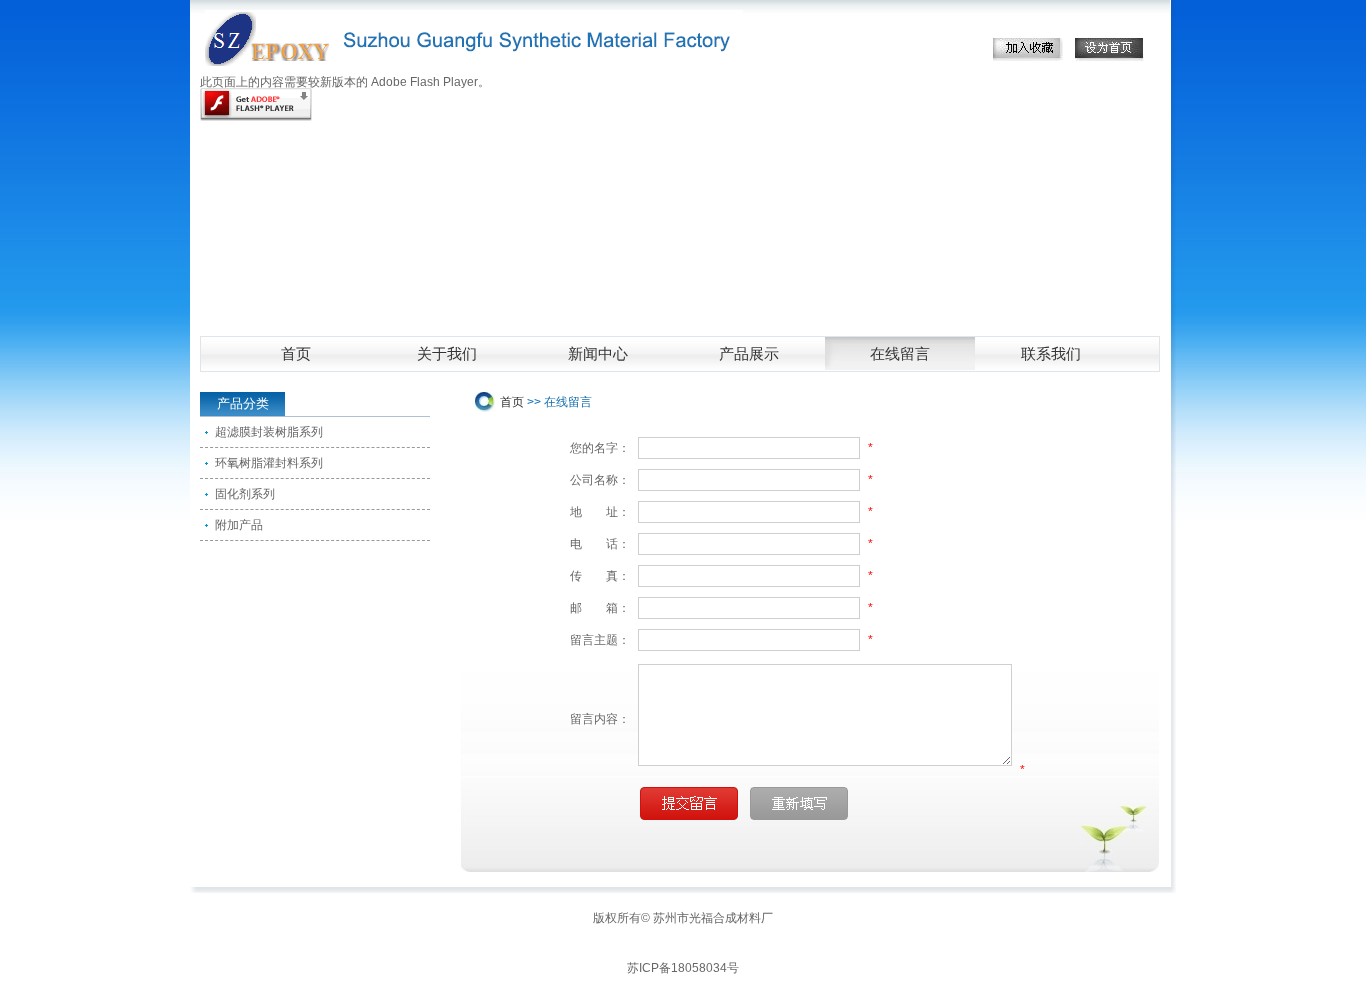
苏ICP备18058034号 (683, 968)
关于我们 (447, 354)
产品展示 (749, 354)
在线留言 (900, 354)
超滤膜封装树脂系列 (269, 432)
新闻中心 (598, 354)
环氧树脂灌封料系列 (269, 463)
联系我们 (1051, 354)
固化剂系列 (245, 494)
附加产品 (239, 525)
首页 (296, 354)
